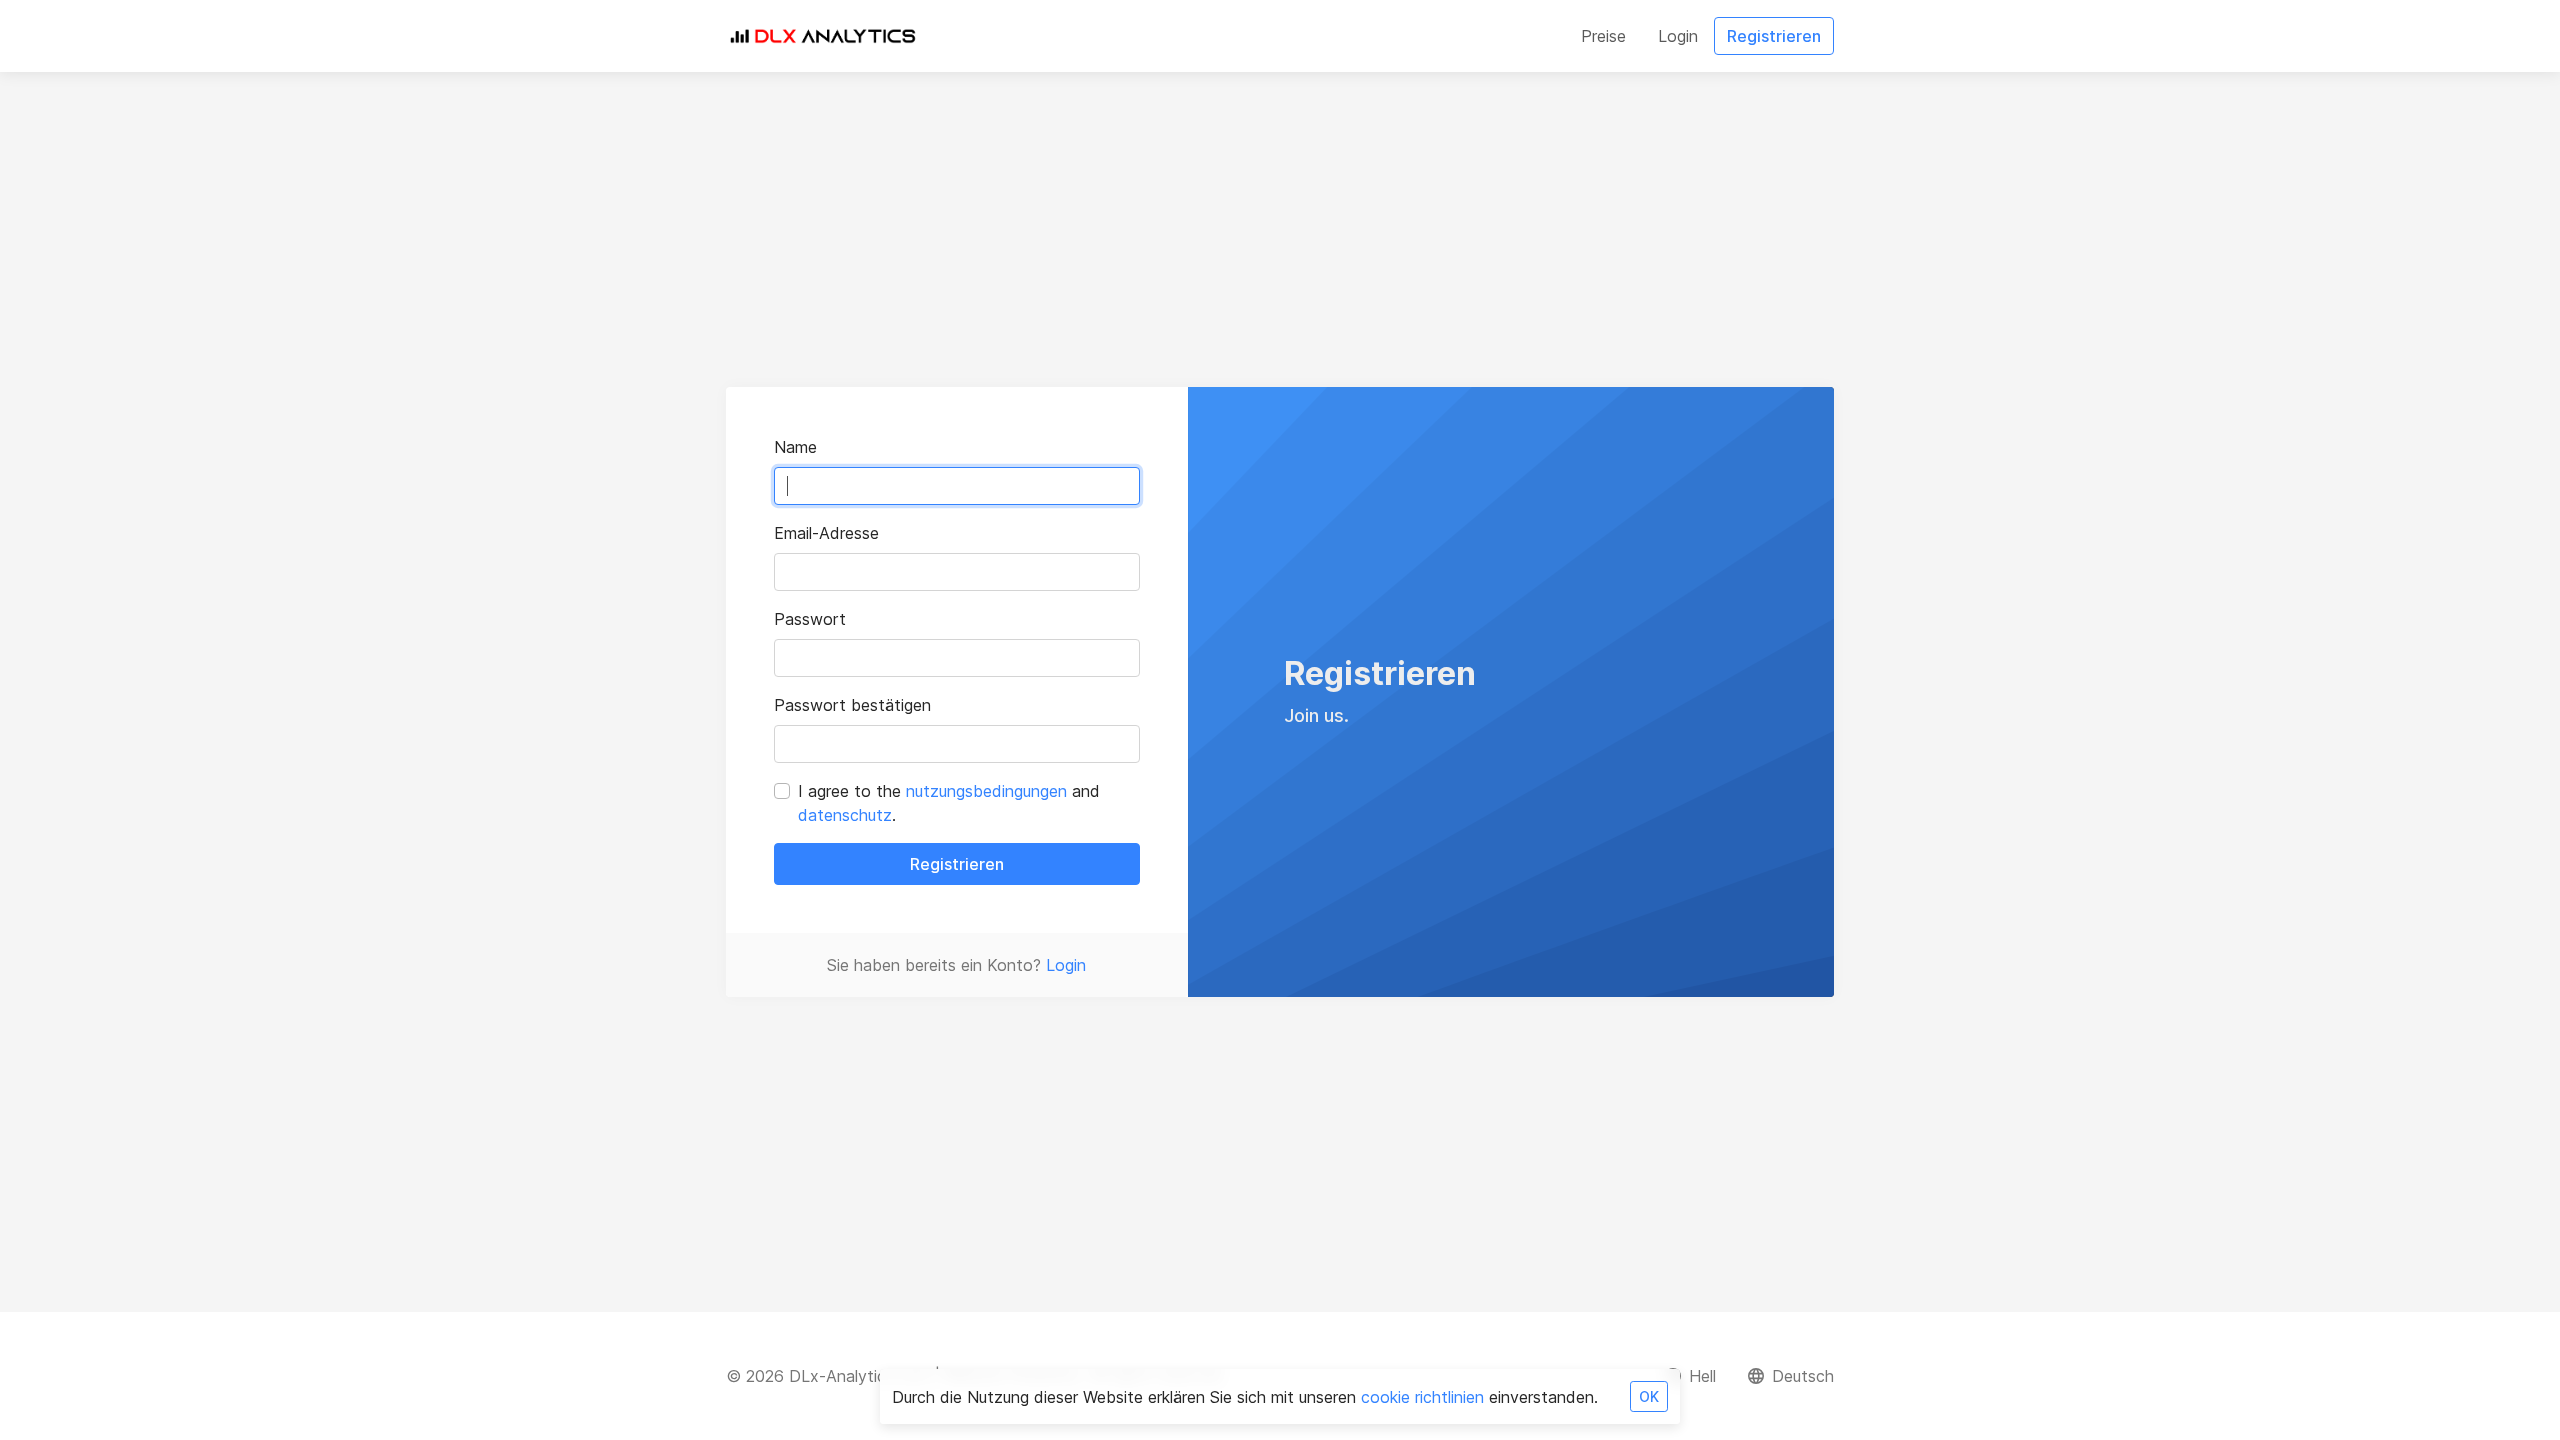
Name (795, 447)
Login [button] (1678, 36)
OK (1649, 1396)
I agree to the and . (949, 803)
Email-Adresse (826, 533)
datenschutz (845, 815)
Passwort (810, 619)
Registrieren (957, 864)
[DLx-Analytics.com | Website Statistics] (822, 36)
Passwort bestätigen (852, 705)
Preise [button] (1603, 36)
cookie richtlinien (1422, 1397)
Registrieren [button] (1774, 36)
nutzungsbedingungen (986, 791)
